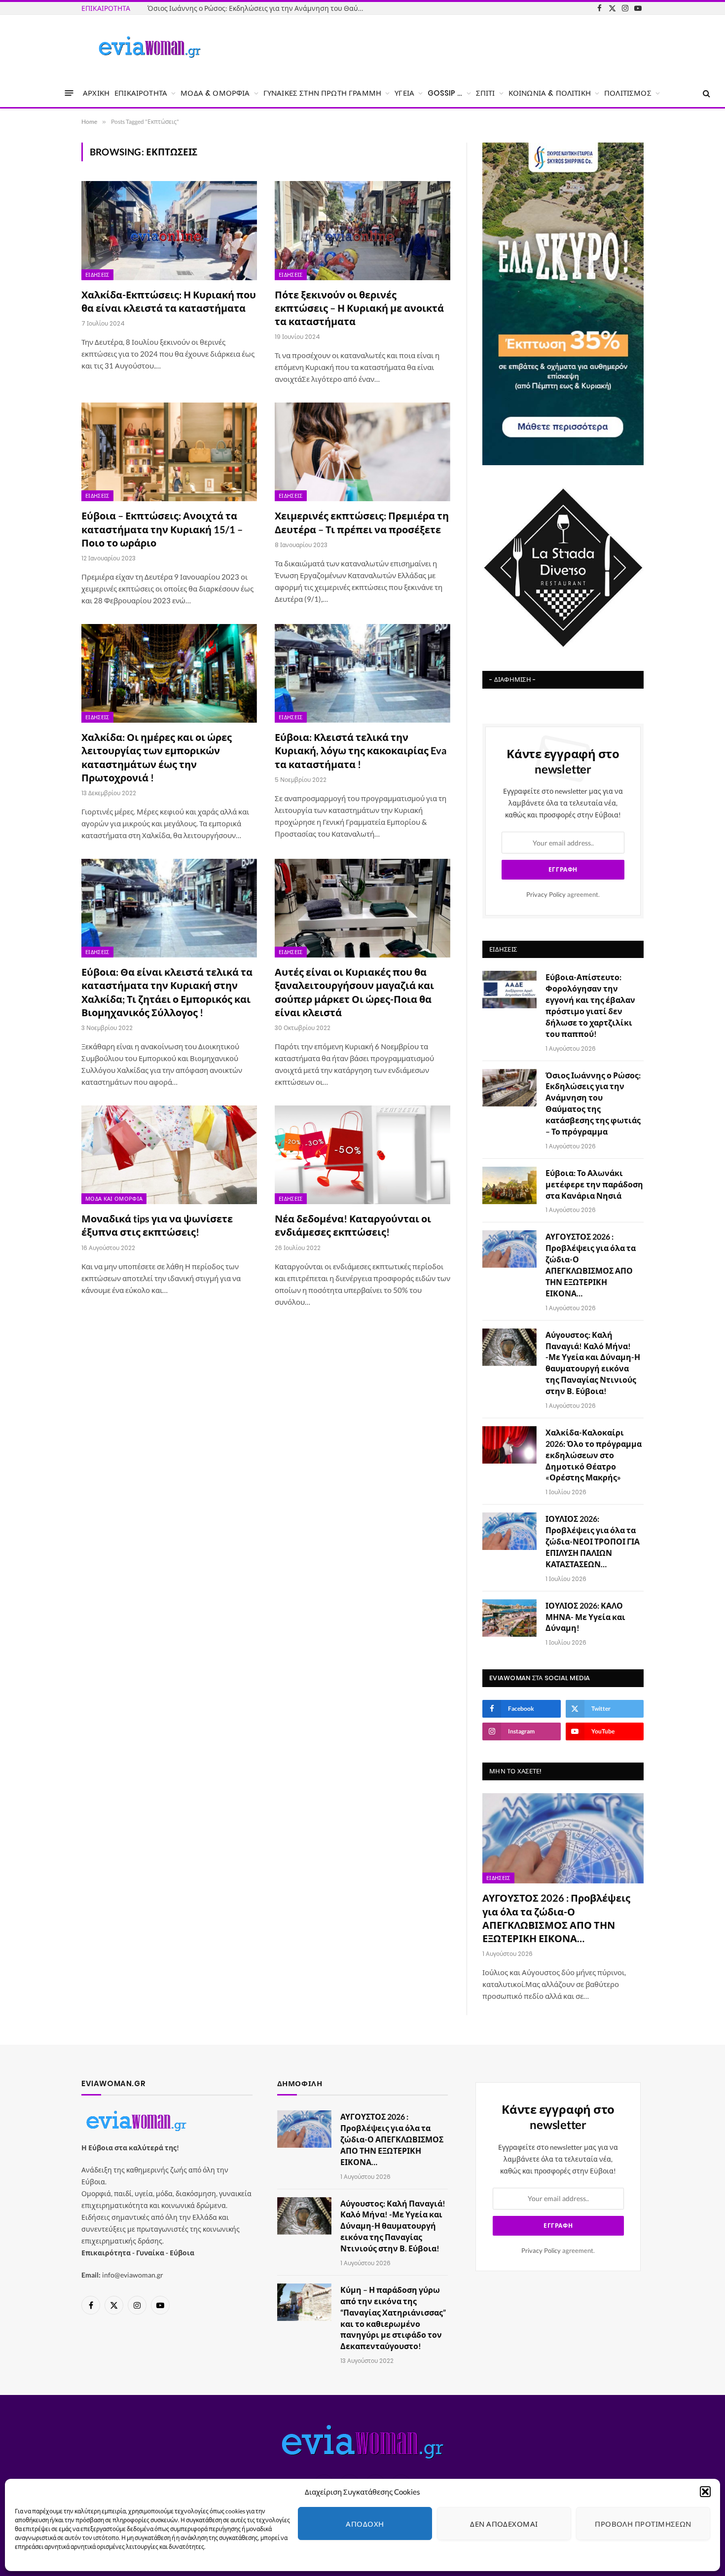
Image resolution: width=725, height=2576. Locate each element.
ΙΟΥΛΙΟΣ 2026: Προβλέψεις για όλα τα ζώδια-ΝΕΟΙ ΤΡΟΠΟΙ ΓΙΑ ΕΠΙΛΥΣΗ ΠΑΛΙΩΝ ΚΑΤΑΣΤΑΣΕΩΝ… (593, 1541)
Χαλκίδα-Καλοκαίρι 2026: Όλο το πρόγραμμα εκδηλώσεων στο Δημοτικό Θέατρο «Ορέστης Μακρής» (594, 1455)
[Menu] (69, 93)
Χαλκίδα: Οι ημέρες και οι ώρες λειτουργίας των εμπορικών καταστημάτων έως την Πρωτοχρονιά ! (157, 757)
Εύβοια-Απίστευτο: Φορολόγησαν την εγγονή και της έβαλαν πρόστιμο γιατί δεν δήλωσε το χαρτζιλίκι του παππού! (590, 1005)
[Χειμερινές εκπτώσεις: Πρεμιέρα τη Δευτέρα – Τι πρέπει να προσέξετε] (362, 452)
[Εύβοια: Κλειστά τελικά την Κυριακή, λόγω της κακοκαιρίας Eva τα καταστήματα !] (362, 673)
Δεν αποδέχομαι (504, 2524)
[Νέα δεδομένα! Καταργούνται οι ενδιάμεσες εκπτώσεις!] (362, 1155)
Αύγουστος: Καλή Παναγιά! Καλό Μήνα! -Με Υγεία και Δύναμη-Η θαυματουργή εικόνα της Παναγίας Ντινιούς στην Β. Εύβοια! (593, 1363)
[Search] (706, 93)
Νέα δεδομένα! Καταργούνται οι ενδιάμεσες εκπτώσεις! (353, 1225)
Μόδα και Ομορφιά (114, 1199)
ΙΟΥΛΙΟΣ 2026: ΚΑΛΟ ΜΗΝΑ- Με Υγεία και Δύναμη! (585, 1617)
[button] (705, 2492)
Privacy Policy (546, 895)
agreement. (563, 895)
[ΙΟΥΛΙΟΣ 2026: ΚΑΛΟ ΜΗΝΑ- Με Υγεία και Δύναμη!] (509, 1618)
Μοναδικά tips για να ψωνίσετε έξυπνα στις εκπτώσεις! (157, 1225)
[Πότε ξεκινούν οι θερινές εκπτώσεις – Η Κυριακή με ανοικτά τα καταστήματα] (362, 230)
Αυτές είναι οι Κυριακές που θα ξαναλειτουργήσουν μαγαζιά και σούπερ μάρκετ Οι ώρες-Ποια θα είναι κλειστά (354, 992)
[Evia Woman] (149, 47)
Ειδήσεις (97, 275)
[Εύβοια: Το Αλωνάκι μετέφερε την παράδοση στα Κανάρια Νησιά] (509, 1185)
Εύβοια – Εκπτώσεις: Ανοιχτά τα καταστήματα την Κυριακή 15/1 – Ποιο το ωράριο (162, 529)
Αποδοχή (365, 2524)
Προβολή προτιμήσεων (643, 2524)
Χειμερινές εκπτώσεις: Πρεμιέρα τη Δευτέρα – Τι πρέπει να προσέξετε (362, 522)
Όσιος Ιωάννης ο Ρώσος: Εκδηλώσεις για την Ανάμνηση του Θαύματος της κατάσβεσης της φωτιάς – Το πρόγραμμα (593, 1103)
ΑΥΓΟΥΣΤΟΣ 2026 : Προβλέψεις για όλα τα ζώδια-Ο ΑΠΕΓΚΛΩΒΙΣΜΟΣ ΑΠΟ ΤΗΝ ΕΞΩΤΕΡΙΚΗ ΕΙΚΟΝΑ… (591, 1265)
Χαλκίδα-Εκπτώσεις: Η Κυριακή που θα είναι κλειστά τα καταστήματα (169, 301)
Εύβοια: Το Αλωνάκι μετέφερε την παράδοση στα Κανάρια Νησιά (253, 8)
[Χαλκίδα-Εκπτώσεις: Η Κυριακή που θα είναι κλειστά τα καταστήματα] (169, 230)
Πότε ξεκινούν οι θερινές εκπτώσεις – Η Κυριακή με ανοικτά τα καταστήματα (359, 308)
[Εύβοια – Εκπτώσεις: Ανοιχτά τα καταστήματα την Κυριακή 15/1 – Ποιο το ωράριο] (169, 452)
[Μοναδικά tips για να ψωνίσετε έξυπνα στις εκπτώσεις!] (169, 1155)
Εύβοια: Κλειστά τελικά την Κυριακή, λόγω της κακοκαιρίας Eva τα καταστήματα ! (361, 750)
